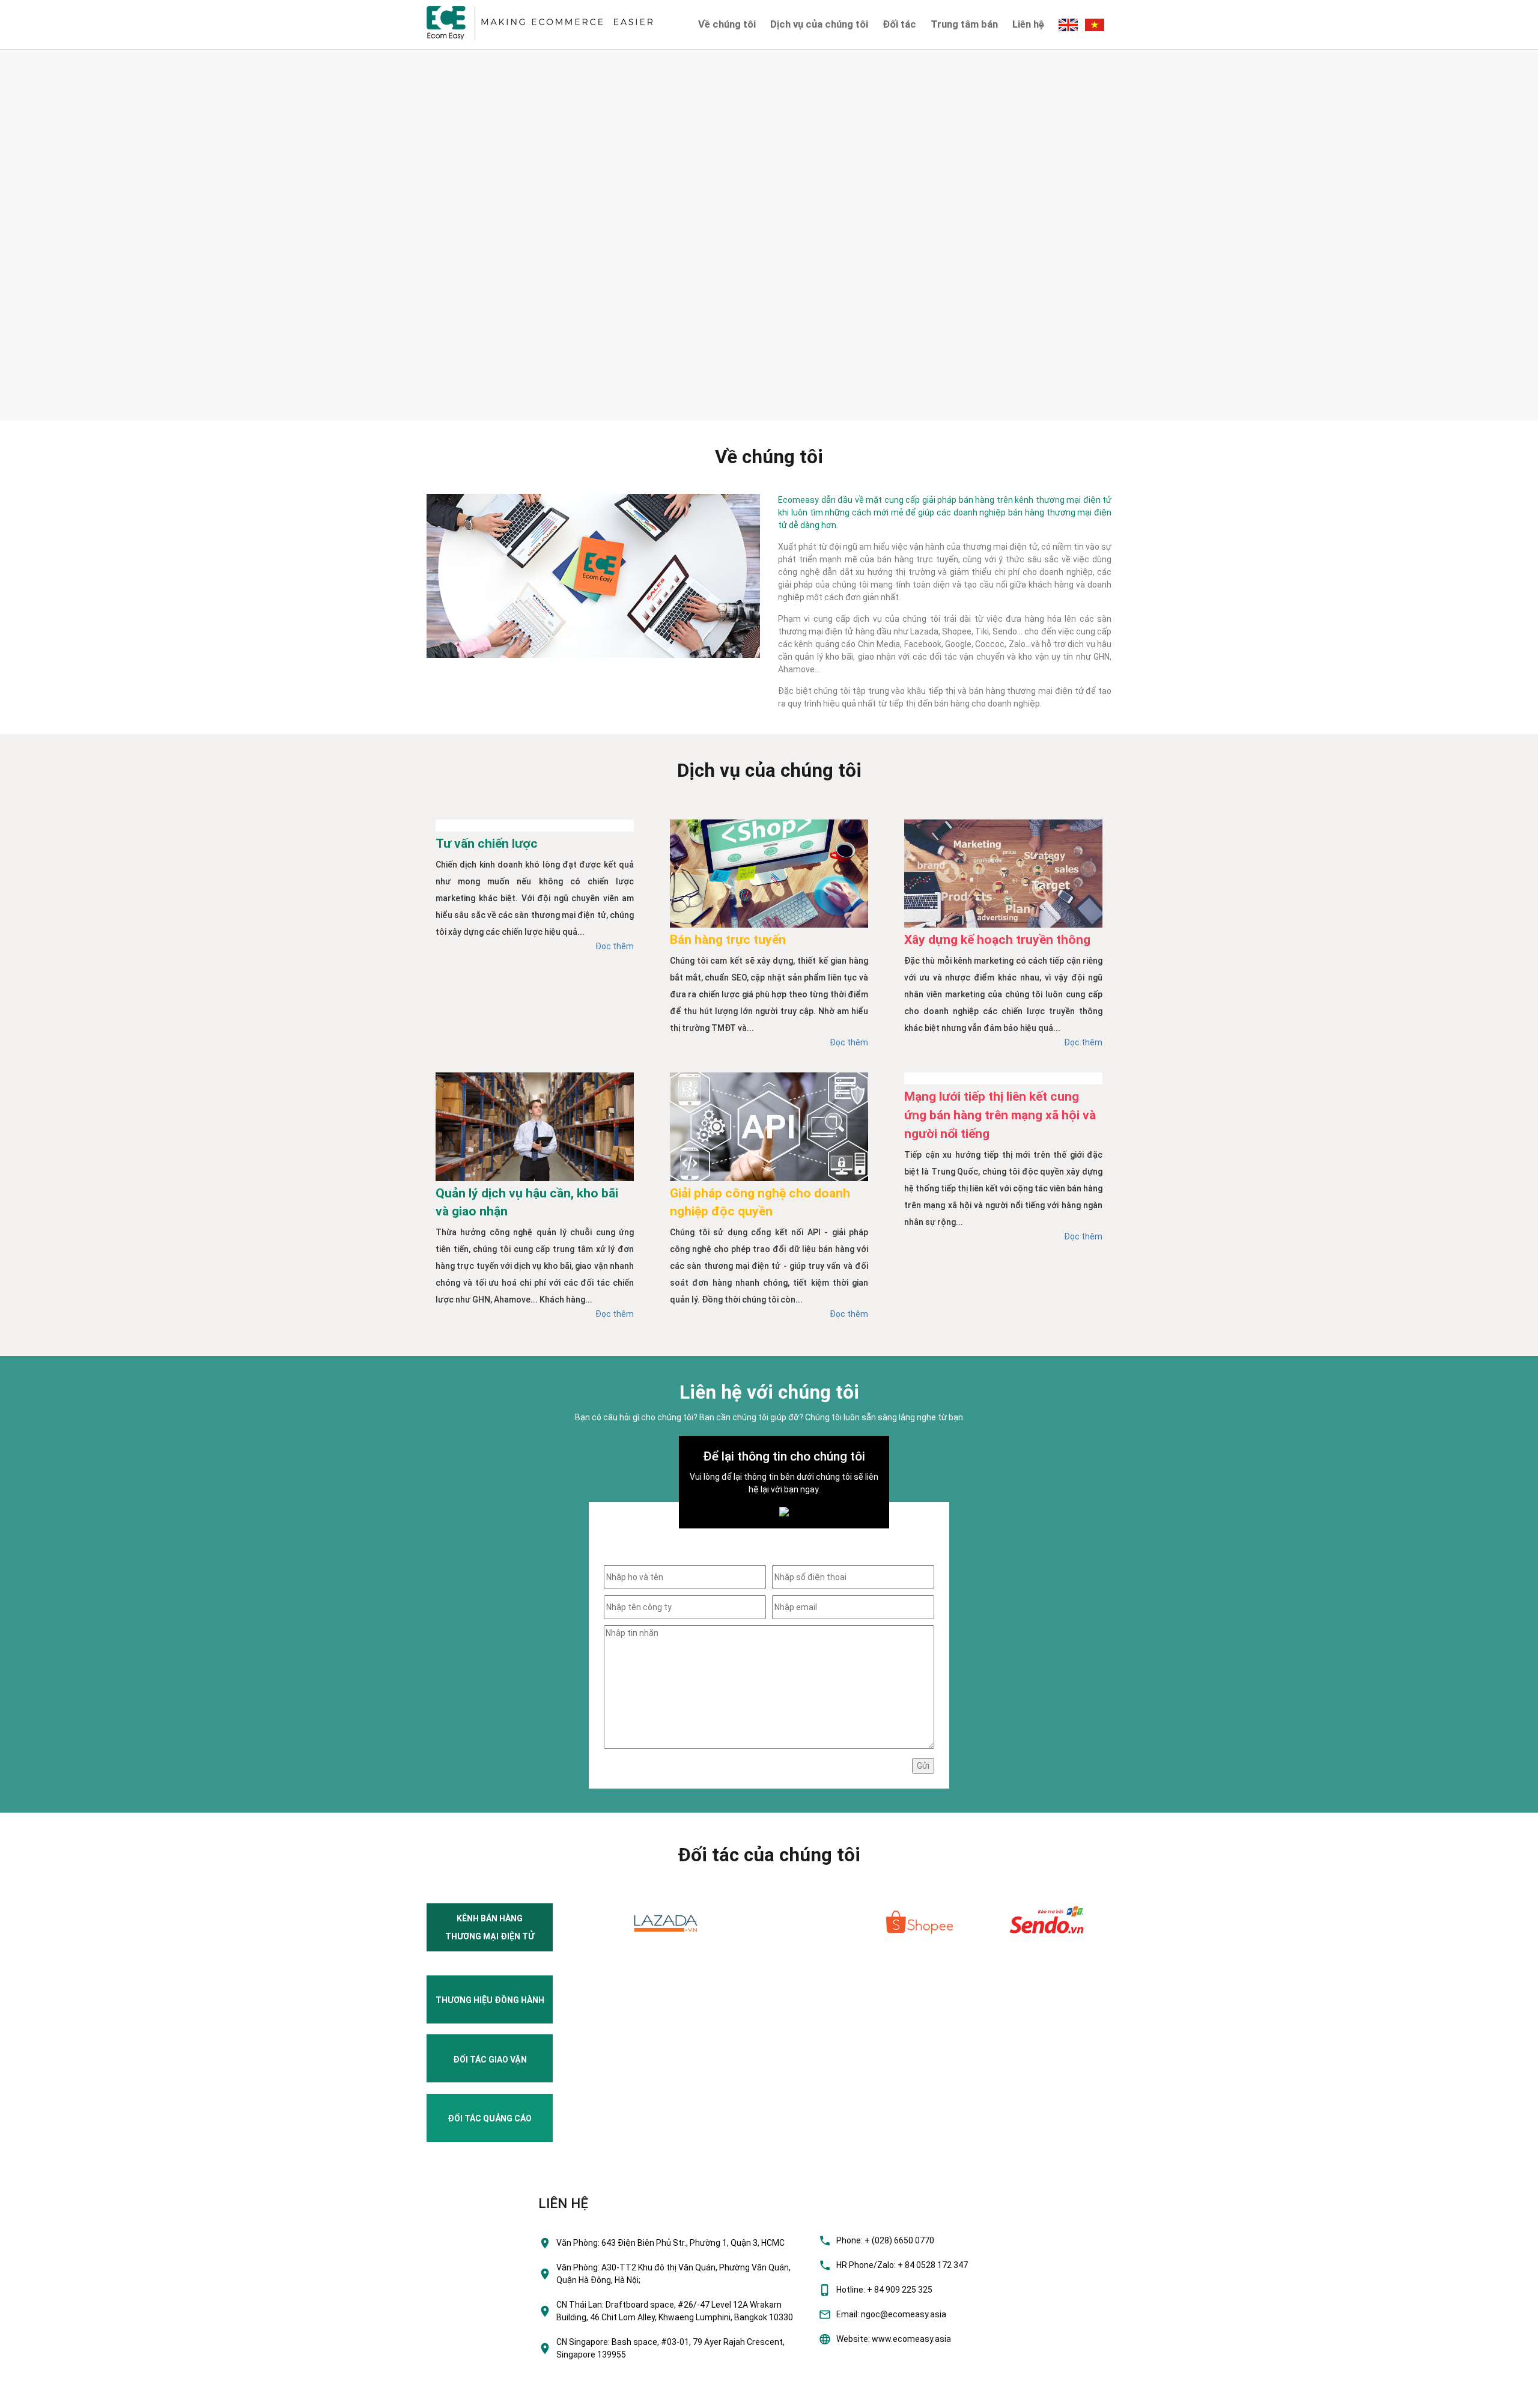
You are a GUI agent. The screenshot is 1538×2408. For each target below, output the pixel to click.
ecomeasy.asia (35, 2395)
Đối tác (899, 24)
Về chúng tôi (727, 24)
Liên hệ (1028, 24)
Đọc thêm (615, 946)
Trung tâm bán (964, 24)
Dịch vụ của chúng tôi (819, 24)
